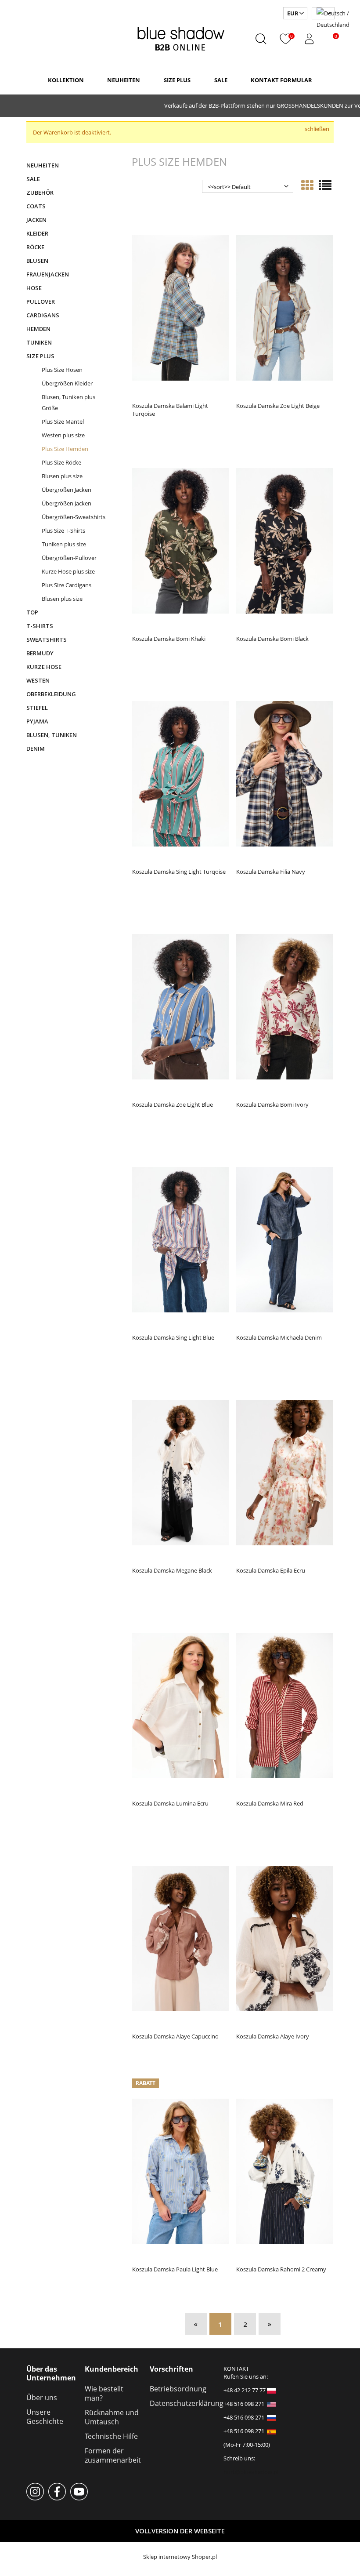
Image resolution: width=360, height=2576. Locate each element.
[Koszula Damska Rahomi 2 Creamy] (284, 2171)
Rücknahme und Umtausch (112, 2417)
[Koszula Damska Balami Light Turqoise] (180, 307)
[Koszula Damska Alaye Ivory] (284, 1938)
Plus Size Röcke (61, 462)
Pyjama (37, 721)
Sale (33, 179)
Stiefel (37, 708)
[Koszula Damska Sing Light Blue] (180, 1239)
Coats (36, 206)
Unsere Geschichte (45, 2417)
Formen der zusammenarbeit (113, 2455)
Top (32, 612)
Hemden (38, 329)
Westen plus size (63, 435)
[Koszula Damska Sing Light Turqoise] (180, 773)
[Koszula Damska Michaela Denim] (284, 1239)
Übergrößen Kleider (67, 383)
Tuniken (39, 342)
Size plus (40, 356)
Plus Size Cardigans (67, 585)
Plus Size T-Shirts (63, 530)
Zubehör (40, 193)
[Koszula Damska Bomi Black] (284, 540)
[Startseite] (180, 37)
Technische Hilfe (111, 2436)
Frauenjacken (48, 274)
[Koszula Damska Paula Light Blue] (180, 2171)
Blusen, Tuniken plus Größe (68, 402)
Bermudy (40, 653)
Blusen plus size (62, 476)
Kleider (37, 233)
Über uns (42, 2398)
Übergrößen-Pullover (69, 558)
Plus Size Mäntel (63, 421)
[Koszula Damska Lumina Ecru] (180, 1705)
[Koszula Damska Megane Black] (180, 1472)
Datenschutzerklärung (187, 2403)
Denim (36, 748)
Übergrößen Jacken (67, 490)
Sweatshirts (47, 639)
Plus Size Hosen (62, 370)
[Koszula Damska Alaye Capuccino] (180, 1938)
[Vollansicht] (325, 186)
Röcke (35, 247)
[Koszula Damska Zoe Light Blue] (180, 1006)
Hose (34, 288)
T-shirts (40, 626)
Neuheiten (43, 165)
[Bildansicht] (307, 186)
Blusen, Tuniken (52, 735)
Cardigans (43, 315)
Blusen (37, 261)
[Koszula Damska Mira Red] (284, 1705)
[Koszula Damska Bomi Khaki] (180, 540)
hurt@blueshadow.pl (251, 2472)
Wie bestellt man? (104, 2393)
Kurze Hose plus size (68, 571)
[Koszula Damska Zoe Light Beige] (284, 307)
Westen (38, 680)
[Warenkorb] (327, 39)
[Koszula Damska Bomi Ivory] (284, 1006)
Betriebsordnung (178, 2389)
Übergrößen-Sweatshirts (74, 517)
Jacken (36, 220)
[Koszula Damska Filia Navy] (284, 773)
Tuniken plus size (64, 544)
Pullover (41, 302)
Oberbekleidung (51, 694)
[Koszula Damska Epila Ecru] (284, 1472)
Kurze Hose (44, 667)
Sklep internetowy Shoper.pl (180, 2557)
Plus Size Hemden (65, 449)
